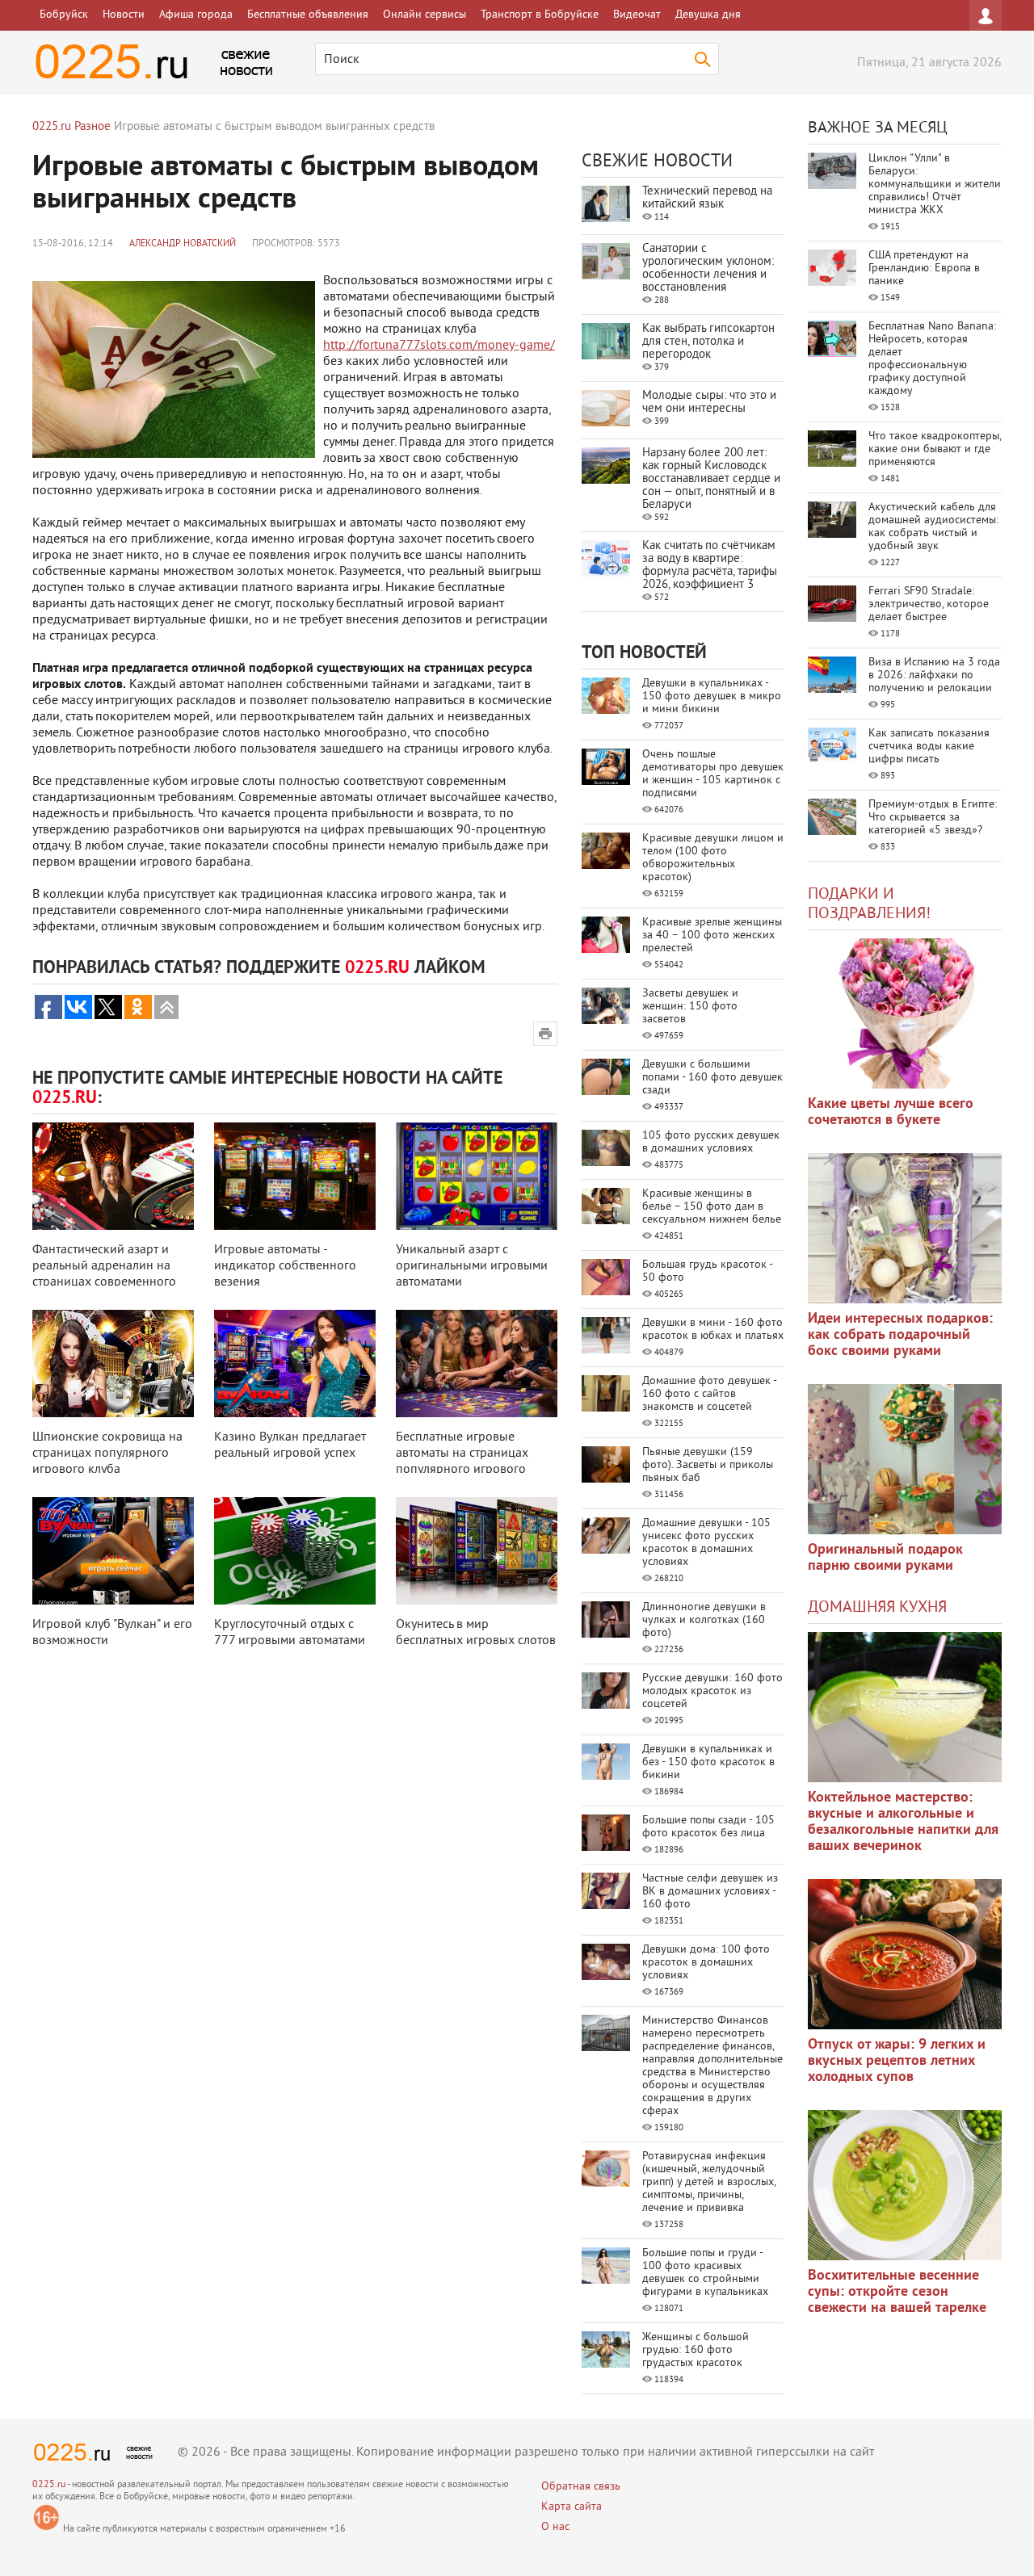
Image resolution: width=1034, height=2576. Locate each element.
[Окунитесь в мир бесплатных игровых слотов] (477, 1551)
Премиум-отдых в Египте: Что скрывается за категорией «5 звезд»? (933, 818)
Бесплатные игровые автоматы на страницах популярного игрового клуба (462, 1462)
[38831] (905, 1707)
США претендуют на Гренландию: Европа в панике (924, 269)
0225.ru (49, 2485)
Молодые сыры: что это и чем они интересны (709, 403)
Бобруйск (64, 15)
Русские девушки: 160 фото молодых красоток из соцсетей (712, 1691)
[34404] (905, 1459)
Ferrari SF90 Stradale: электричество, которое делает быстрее (929, 604)
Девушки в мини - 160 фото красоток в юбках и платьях (713, 1330)
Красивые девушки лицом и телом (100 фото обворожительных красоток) (713, 858)
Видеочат (637, 15)
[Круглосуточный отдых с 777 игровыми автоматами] (295, 1551)
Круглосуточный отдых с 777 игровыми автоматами (290, 1633)
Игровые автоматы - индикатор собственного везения (285, 1266)
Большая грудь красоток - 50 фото (707, 1271)
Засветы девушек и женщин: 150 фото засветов (690, 1007)
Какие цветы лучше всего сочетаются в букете (891, 1112)
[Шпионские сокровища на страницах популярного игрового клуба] (113, 1364)
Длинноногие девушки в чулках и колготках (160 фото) (704, 1620)
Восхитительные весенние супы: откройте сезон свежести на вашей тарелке (897, 2292)
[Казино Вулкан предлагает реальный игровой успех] (295, 1364)
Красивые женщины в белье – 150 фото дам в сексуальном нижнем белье (712, 1207)
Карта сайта (572, 2507)
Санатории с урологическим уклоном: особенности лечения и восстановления (708, 269)
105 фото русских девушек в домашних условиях (711, 1142)
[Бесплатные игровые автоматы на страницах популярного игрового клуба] (477, 1364)
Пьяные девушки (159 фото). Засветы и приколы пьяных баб (708, 1465)
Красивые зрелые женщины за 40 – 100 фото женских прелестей (712, 936)
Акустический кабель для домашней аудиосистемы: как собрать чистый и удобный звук (933, 527)
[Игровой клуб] (113, 1551)
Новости (124, 15)
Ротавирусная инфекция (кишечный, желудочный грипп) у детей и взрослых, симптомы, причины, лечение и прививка (709, 2182)
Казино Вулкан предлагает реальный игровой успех (290, 1445)
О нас (555, 2527)
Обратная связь (581, 2487)
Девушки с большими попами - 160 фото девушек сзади (712, 1078)
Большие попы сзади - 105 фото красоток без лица (708, 1827)
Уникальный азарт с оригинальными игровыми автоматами (472, 1266)
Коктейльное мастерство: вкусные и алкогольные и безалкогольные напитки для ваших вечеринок (903, 1822)
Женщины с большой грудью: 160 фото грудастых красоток (696, 2350)
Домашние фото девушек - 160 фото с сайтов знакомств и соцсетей (709, 1394)
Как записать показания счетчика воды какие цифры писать (929, 747)
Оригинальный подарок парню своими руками (885, 1558)
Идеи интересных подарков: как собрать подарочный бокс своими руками (900, 1335)
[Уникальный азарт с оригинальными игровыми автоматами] (477, 1176)
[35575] (905, 1013)
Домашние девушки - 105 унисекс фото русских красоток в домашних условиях (706, 1543)
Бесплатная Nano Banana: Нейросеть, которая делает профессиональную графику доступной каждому (932, 359)
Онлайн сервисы (425, 15)
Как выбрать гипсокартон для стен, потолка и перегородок (708, 342)
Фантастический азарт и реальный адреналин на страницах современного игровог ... (104, 1274)
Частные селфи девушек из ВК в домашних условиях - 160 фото (710, 1892)
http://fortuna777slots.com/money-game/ (439, 346)
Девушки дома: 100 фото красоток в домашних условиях (706, 1963)
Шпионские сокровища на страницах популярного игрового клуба (107, 1454)
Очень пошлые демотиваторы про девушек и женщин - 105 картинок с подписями (713, 774)
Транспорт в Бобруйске (540, 15)
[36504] (905, 2185)
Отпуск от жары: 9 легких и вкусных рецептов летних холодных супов (897, 2061)
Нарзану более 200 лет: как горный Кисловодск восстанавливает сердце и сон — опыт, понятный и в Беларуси (711, 479)
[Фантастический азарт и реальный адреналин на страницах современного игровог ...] (113, 1176)
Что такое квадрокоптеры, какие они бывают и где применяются (935, 449)
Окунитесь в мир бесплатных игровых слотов (476, 1633)
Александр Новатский (183, 244)
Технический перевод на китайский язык (707, 198)
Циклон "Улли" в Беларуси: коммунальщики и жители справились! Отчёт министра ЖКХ (935, 185)
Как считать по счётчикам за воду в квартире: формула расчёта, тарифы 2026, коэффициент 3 (710, 566)
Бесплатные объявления (308, 15)
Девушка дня (708, 15)
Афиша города (196, 15)
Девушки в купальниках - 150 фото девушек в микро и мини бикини (712, 696)
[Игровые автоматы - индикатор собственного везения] (295, 1176)
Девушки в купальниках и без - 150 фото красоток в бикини (708, 1762)
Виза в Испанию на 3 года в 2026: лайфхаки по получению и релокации (934, 675)
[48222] (905, 1228)
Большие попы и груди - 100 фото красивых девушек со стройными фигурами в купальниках (705, 2273)
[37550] (905, 1954)
